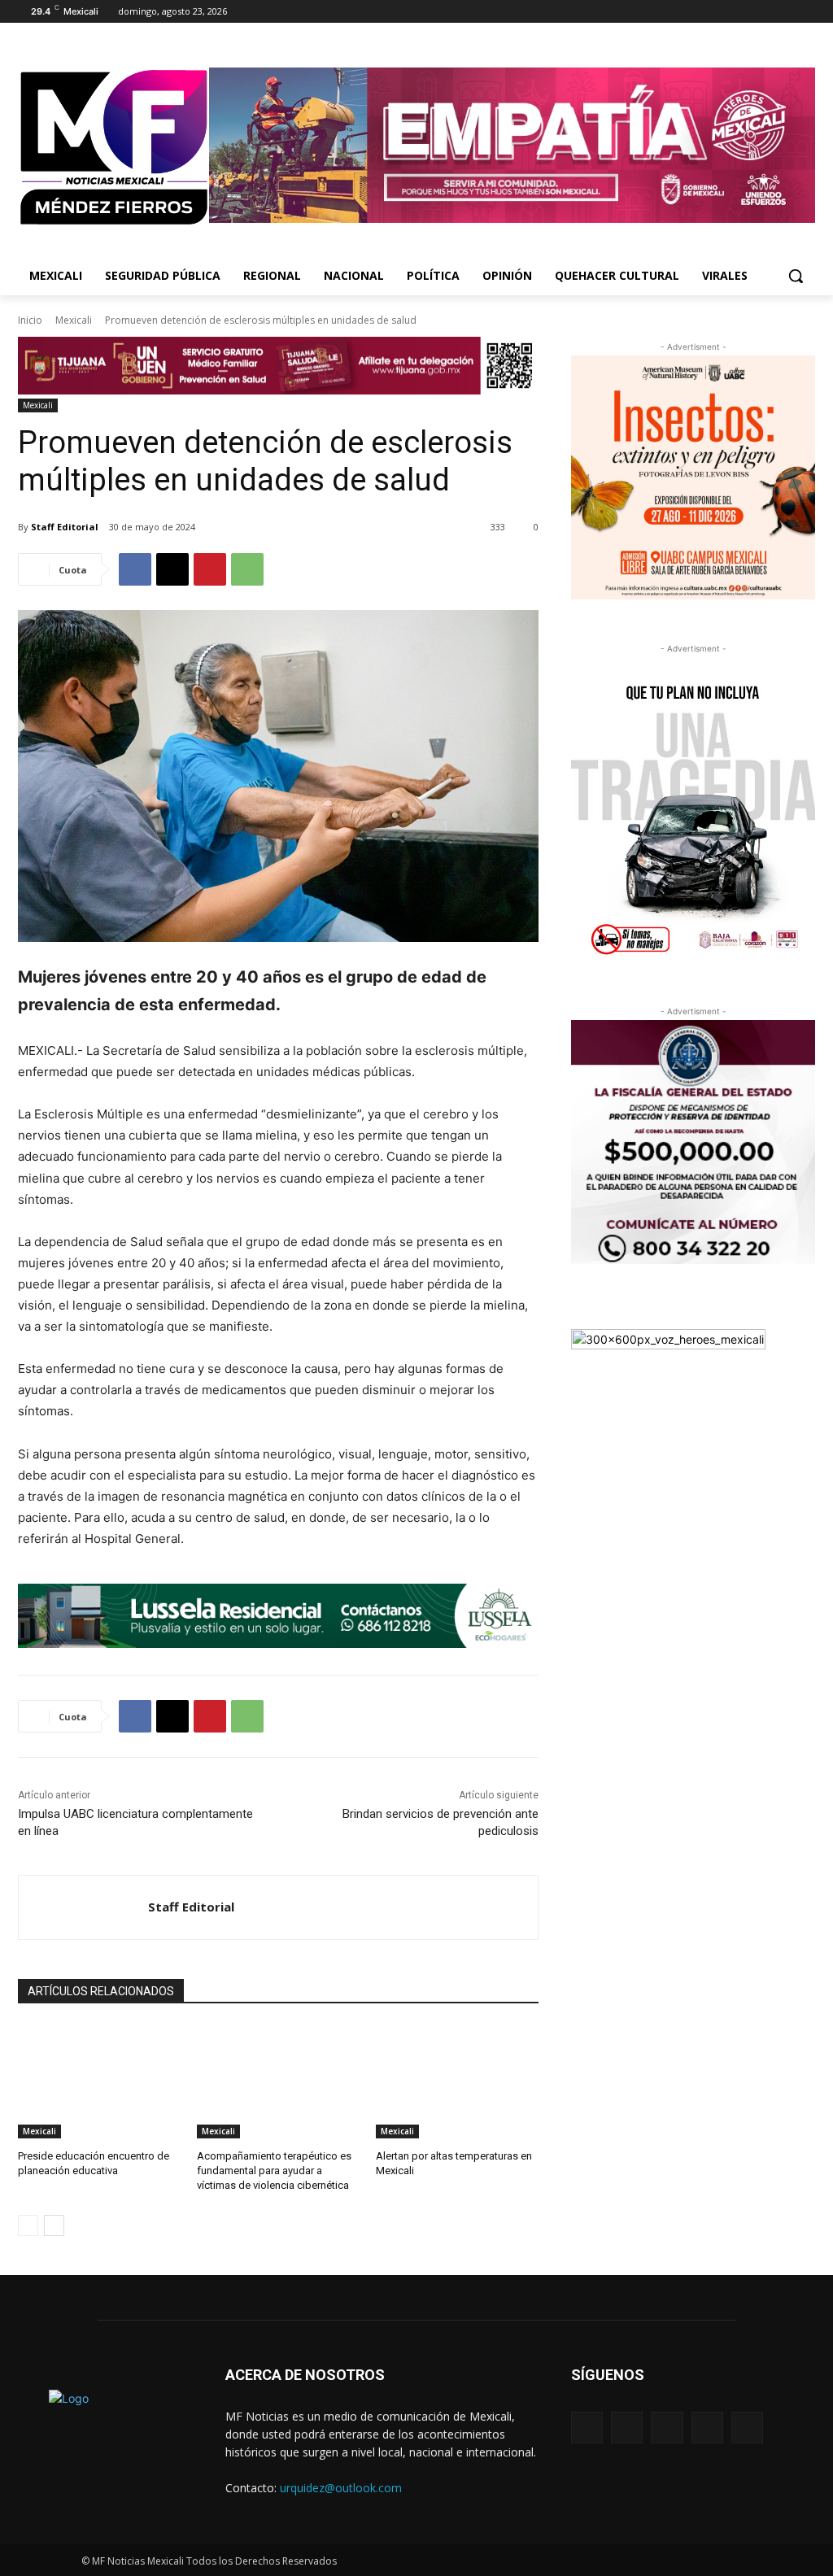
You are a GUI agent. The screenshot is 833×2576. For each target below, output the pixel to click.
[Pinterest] (210, 569)
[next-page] (54, 2225)
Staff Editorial (65, 527)
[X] (761, 12)
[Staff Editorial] (83, 1907)
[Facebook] (715, 12)
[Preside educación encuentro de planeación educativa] (99, 2081)
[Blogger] (587, 2428)
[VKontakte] (747, 2428)
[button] (796, 276)
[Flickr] (667, 2428)
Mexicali (74, 320)
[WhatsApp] (247, 569)
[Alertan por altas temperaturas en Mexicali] (457, 2081)
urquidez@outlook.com (341, 2488)
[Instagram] (738, 12)
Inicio (30, 320)
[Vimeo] (783, 12)
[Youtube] (806, 12)
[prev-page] (28, 2225)
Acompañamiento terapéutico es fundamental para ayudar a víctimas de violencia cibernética (274, 2171)
